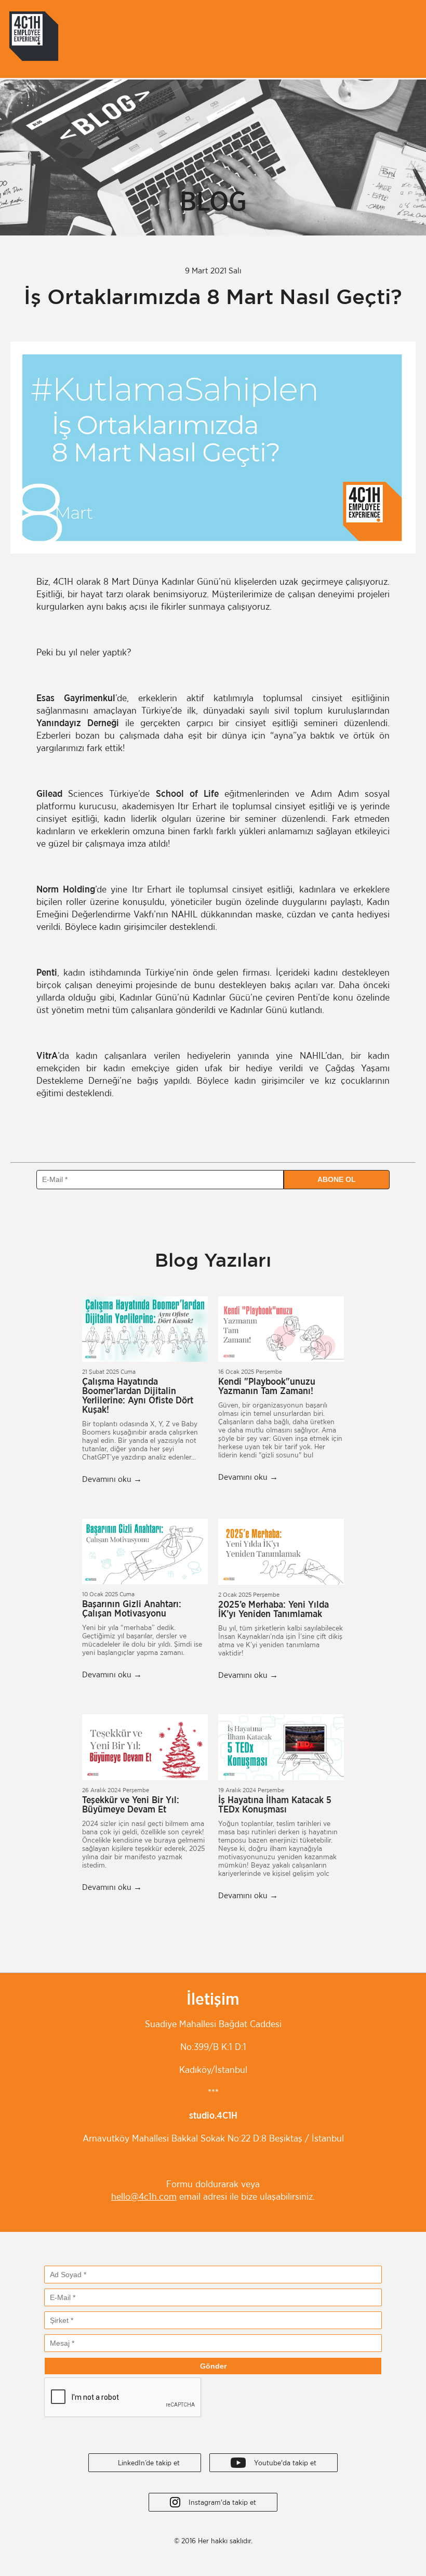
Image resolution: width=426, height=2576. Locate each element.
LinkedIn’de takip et (145, 2463)
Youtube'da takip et (281, 2463)
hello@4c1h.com (144, 2197)
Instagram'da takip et (218, 2503)
